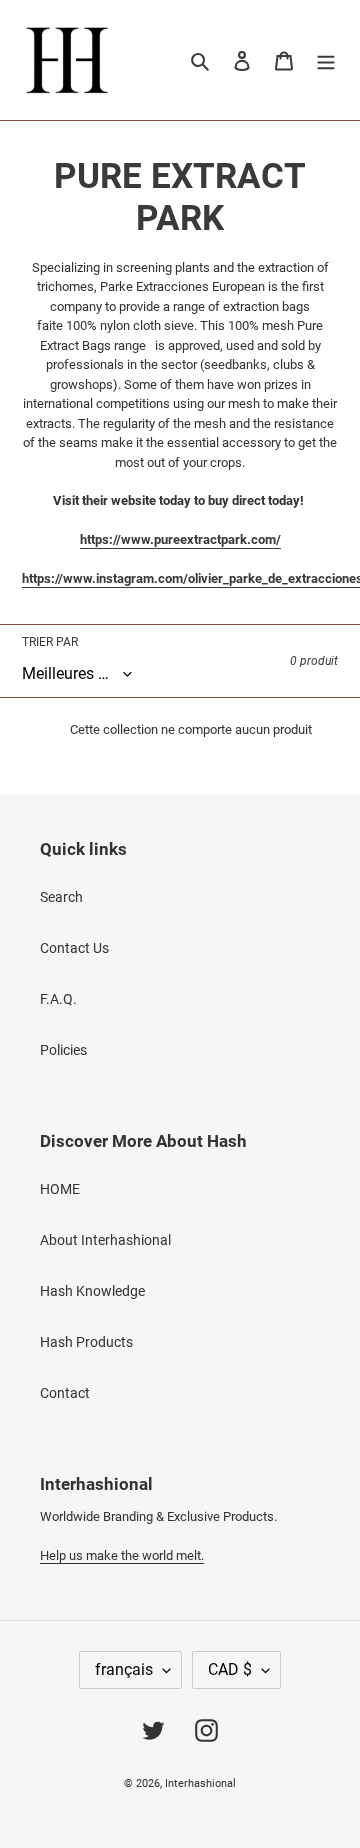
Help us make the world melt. (122, 1555)
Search (61, 897)
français (124, 1669)
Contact (65, 1393)
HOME (60, 1189)
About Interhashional (105, 1240)
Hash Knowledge (92, 1291)
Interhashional (200, 1783)
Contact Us (74, 948)
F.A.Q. (58, 999)
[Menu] (326, 59)
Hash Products (86, 1342)
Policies (63, 1050)
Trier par (50, 642)
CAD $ (230, 1669)
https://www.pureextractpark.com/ (180, 539)
